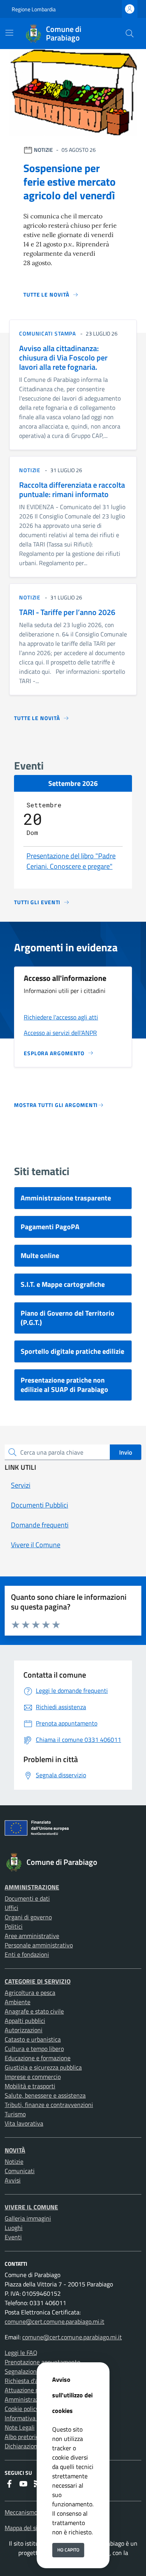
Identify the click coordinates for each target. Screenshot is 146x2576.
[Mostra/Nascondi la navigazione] (9, 33)
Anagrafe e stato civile (34, 2011)
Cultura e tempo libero (34, 2049)
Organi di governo (28, 1917)
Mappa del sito (24, 2528)
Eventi (13, 2237)
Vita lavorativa (24, 2123)
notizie (30, 470)
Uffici (11, 1908)
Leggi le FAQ (21, 2353)
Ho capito (68, 2550)
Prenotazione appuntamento (42, 2362)
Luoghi (14, 2228)
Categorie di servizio (38, 1981)
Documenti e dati (27, 1898)
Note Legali (20, 2427)
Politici (14, 1926)
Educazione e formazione (38, 2058)
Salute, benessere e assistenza (45, 2095)
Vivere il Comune (31, 2207)
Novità (15, 2150)
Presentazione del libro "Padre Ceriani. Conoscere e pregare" (71, 861)
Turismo (15, 2114)
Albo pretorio (22, 2437)
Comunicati (20, 2171)
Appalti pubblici (25, 2021)
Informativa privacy (30, 2418)
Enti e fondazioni (27, 1954)
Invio (126, 1452)
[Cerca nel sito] (130, 33)
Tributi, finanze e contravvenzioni (49, 2105)
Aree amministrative (32, 1936)
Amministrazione (32, 1887)
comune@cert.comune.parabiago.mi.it (55, 2321)
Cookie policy (22, 2409)
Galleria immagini (28, 2218)
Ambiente (18, 2002)
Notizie (14, 2161)
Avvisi (13, 2180)
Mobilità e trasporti (30, 2086)
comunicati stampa (47, 333)
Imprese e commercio (33, 2077)
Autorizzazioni (24, 2030)
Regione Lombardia (34, 9)
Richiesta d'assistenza (34, 2381)
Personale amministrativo (39, 1945)
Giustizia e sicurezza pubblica (43, 2067)
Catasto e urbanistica (33, 2039)
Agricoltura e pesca (30, 1993)
